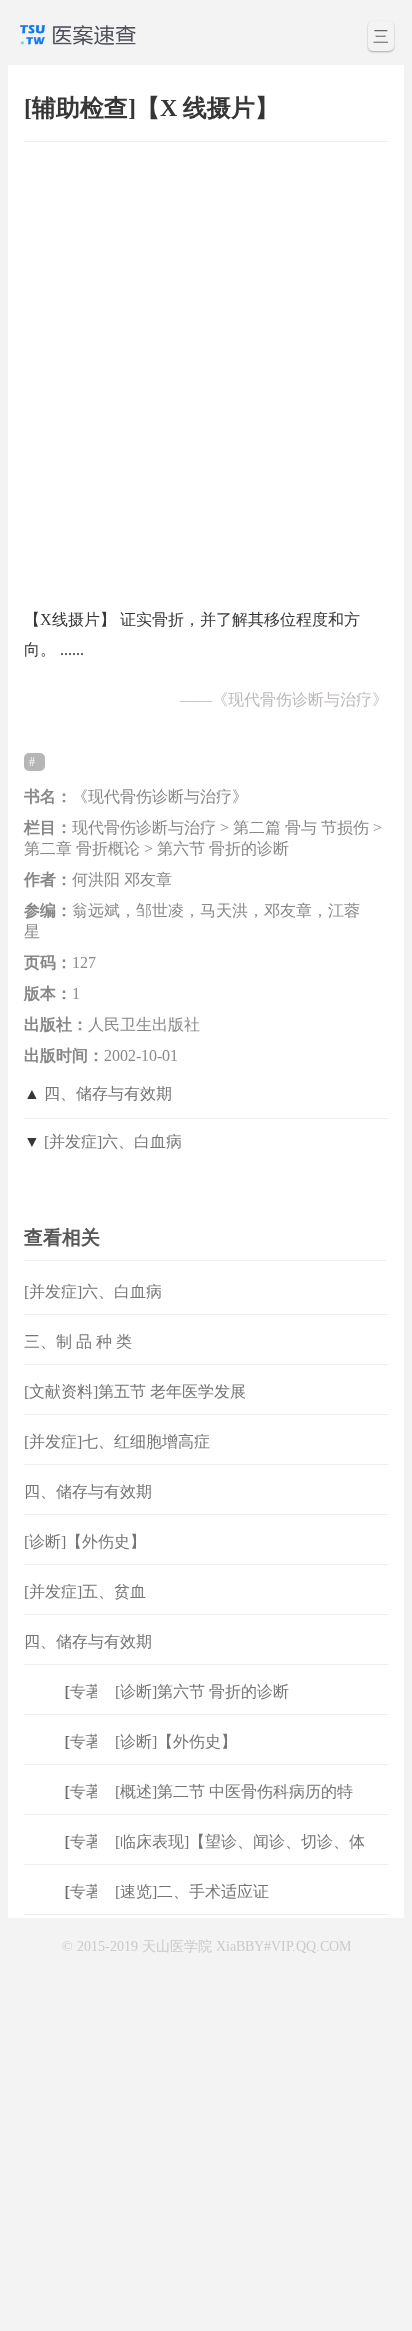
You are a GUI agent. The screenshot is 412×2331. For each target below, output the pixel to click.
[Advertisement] (206, 365)
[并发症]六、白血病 (113, 1141)
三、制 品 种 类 (78, 1341)
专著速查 (97, 1691)
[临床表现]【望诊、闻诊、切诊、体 (240, 1841)
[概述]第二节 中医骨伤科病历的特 (234, 1791)
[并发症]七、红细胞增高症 (117, 1441)
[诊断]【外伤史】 (85, 1541)
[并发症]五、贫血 (85, 1591)
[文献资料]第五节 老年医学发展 (135, 1391)
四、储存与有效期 (108, 1093)
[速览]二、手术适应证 (192, 1891)
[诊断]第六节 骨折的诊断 (202, 1691)
